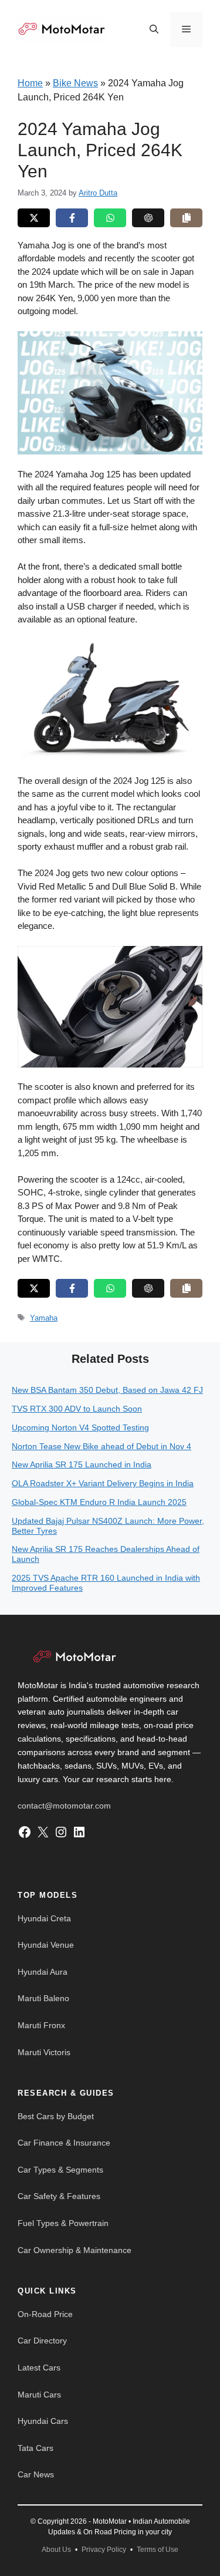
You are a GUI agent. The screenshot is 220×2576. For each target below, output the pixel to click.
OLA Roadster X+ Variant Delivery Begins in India (103, 1483)
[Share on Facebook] (72, 218)
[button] (154, 29)
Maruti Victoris (44, 2052)
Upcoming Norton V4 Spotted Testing (80, 1427)
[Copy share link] (186, 218)
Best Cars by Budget (56, 2116)
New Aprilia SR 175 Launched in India (82, 1464)
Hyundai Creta (44, 1918)
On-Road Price (45, 2314)
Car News (36, 2474)
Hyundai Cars (43, 2421)
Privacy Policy (104, 2550)
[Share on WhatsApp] (110, 218)
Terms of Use (158, 2550)
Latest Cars (39, 2368)
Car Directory (42, 2341)
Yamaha (44, 1318)
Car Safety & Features (59, 2196)
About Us (56, 2550)
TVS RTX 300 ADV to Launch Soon (77, 1409)
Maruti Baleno (43, 1998)
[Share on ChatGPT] (148, 218)
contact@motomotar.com (64, 1806)
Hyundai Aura (43, 1972)
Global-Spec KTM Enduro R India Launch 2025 (99, 1502)
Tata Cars (35, 2448)
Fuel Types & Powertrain (63, 2223)
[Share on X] (34, 218)
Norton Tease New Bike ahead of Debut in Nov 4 (101, 1446)
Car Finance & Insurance (64, 2143)
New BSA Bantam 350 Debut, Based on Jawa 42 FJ (107, 1390)
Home (30, 83)
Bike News (75, 83)
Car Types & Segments (60, 2170)
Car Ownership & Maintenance (75, 2250)
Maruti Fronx (41, 2025)
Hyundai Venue (46, 1945)
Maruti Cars (39, 2395)
